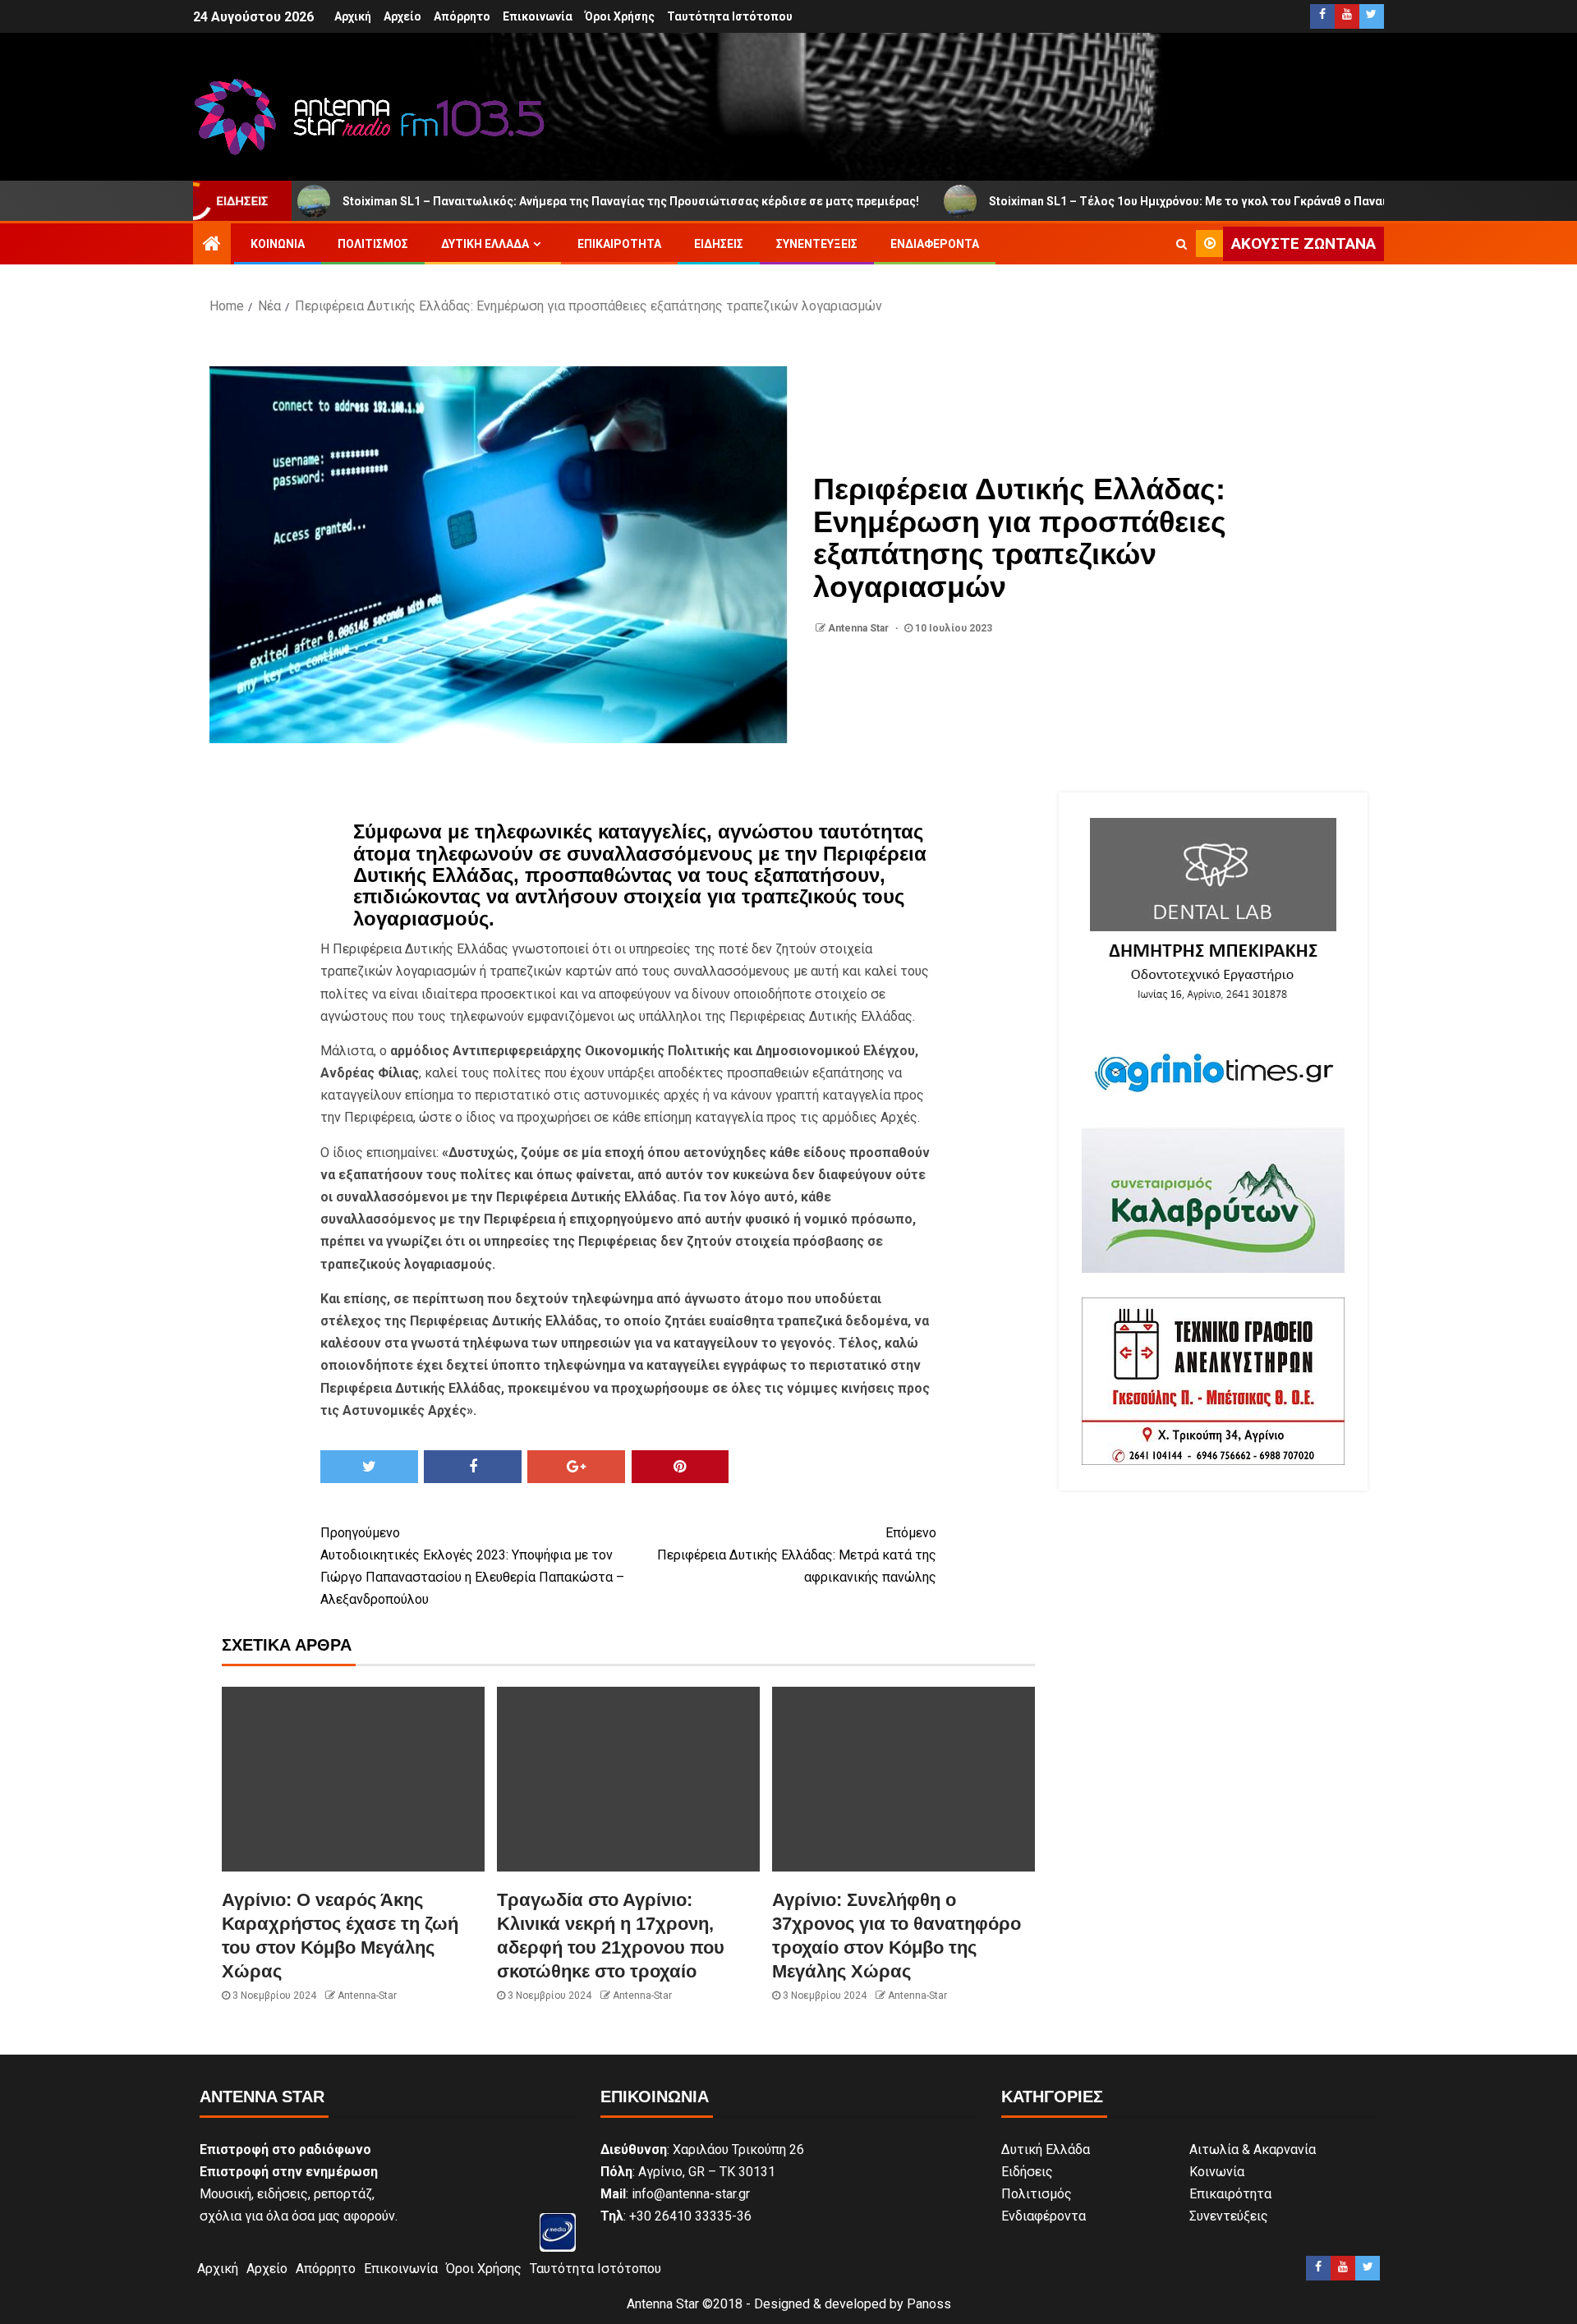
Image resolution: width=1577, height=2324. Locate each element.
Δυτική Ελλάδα (485, 244)
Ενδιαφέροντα (935, 244)
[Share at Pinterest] (680, 1467)
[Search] (1182, 244)
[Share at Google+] (576, 1467)
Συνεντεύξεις (817, 244)
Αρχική (353, 16)
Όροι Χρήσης (620, 16)
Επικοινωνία (538, 16)
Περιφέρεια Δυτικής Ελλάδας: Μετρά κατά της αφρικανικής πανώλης (797, 1555)
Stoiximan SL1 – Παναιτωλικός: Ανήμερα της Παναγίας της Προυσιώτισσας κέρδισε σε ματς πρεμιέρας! (535, 201)
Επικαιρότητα (619, 244)
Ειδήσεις (719, 244)
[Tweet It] (369, 1467)
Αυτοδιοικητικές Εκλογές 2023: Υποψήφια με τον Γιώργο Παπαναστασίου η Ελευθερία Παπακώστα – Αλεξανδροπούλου (472, 1566)
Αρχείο (402, 16)
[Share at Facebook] (473, 1467)
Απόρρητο (462, 16)
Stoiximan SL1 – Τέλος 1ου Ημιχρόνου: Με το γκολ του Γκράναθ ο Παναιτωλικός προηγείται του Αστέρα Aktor (1199, 201)
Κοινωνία (278, 244)
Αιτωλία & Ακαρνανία (1253, 2149)
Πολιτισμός (373, 244)
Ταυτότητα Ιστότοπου (730, 16)
